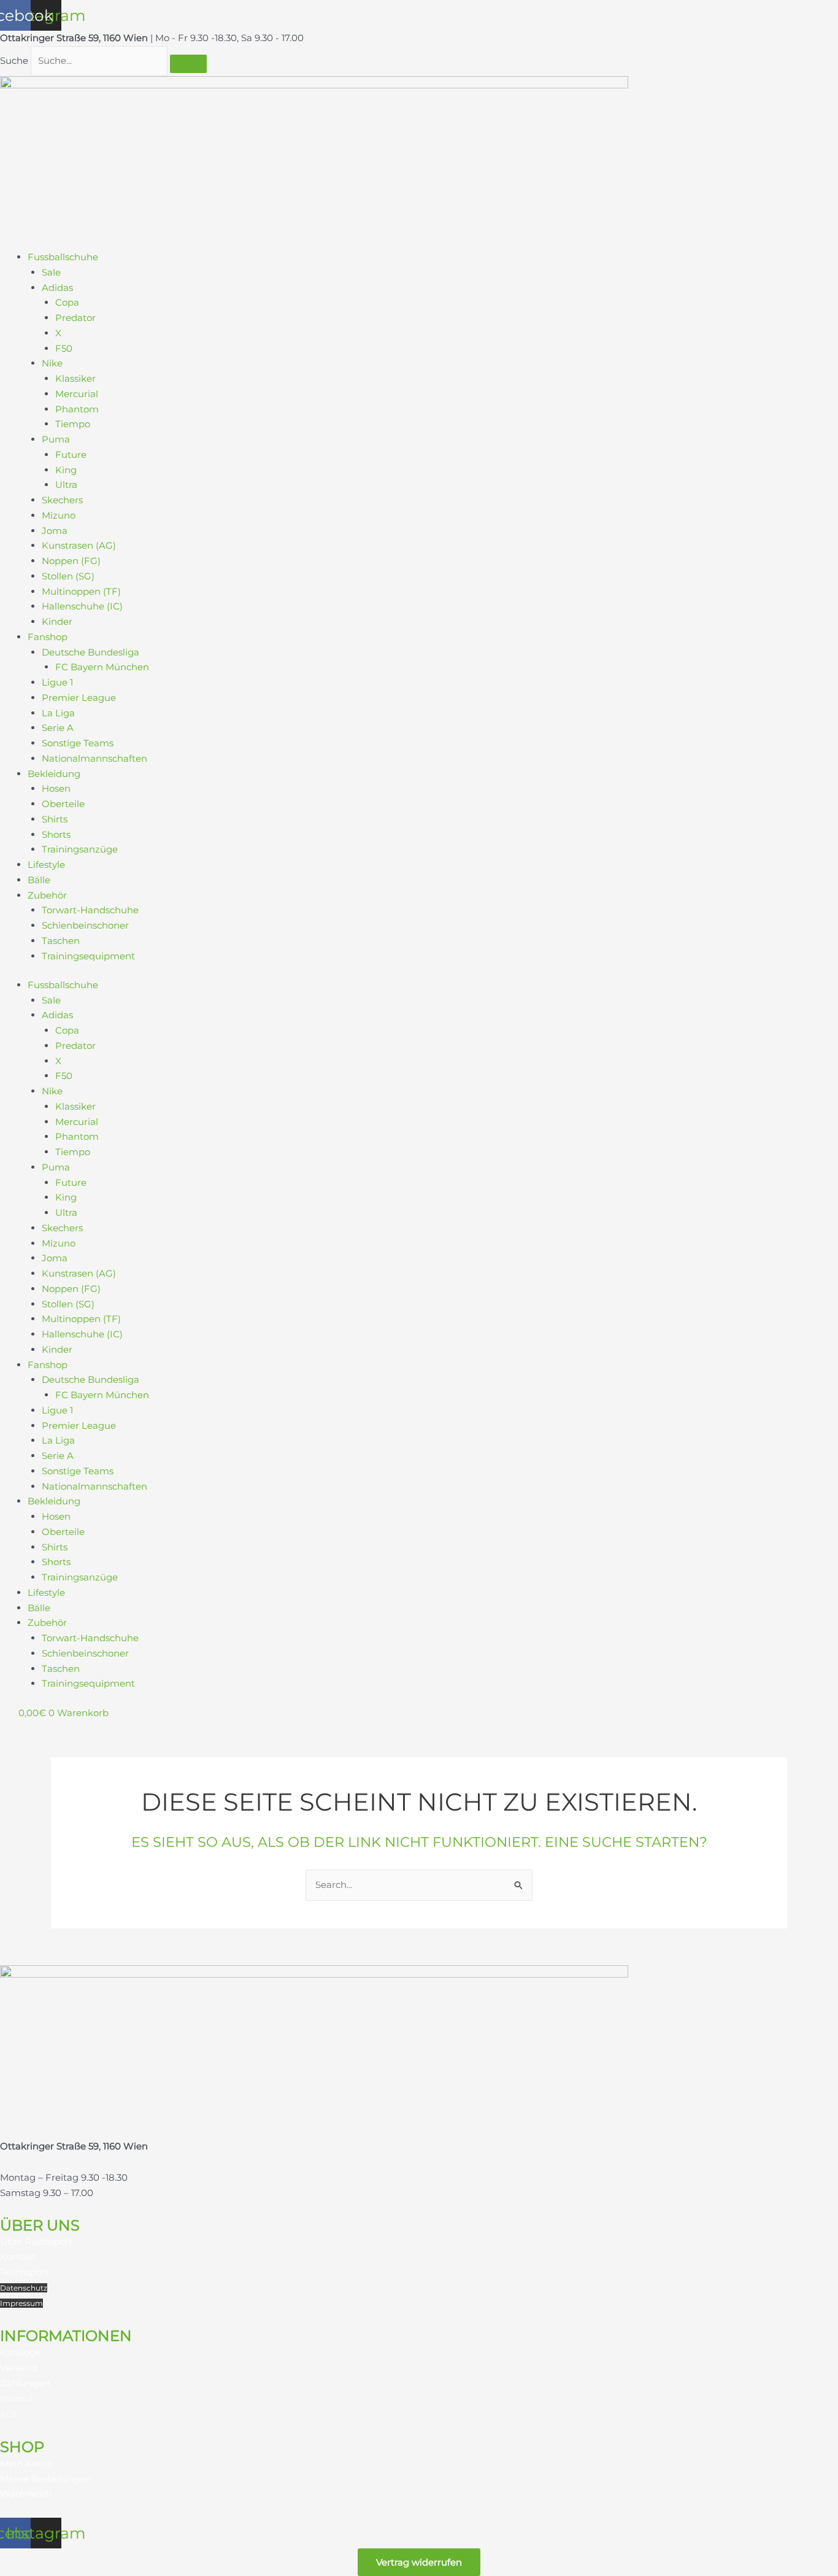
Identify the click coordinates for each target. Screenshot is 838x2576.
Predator (75, 318)
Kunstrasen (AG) (79, 545)
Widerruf (16, 2398)
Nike (52, 363)
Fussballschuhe (63, 257)
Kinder (57, 621)
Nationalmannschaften (94, 758)
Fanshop (48, 637)
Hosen (56, 788)
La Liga (58, 713)
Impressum (21, 2303)
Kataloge (21, 2352)
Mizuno (59, 515)
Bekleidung (54, 774)
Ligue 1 (57, 682)
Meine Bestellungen (46, 2479)
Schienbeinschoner (85, 925)
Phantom (77, 409)
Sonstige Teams (78, 743)
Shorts (56, 834)
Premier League (79, 698)
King (66, 470)
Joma (55, 531)
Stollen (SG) (68, 576)
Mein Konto (26, 2463)
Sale (51, 272)
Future (71, 454)
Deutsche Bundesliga (90, 652)
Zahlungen (25, 2383)
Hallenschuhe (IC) (82, 606)
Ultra (66, 485)
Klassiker (75, 378)
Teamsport (25, 2272)
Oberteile (63, 804)
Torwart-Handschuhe (90, 910)
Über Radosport (36, 2241)
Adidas (57, 288)
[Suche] (188, 64)
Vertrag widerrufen (419, 2562)
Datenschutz (24, 2288)
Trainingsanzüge (80, 849)
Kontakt (18, 2257)
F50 (64, 348)
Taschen (61, 941)
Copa (67, 302)
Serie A (58, 728)
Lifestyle (46, 864)
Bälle (39, 880)
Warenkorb (26, 2493)
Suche (14, 60)
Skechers (62, 500)
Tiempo (73, 424)
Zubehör (47, 895)
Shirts (55, 819)
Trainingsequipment (88, 956)
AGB (8, 2414)
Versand (18, 2368)
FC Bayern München (102, 667)
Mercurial (77, 394)
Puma (56, 439)
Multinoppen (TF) (81, 591)
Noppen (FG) (71, 561)
